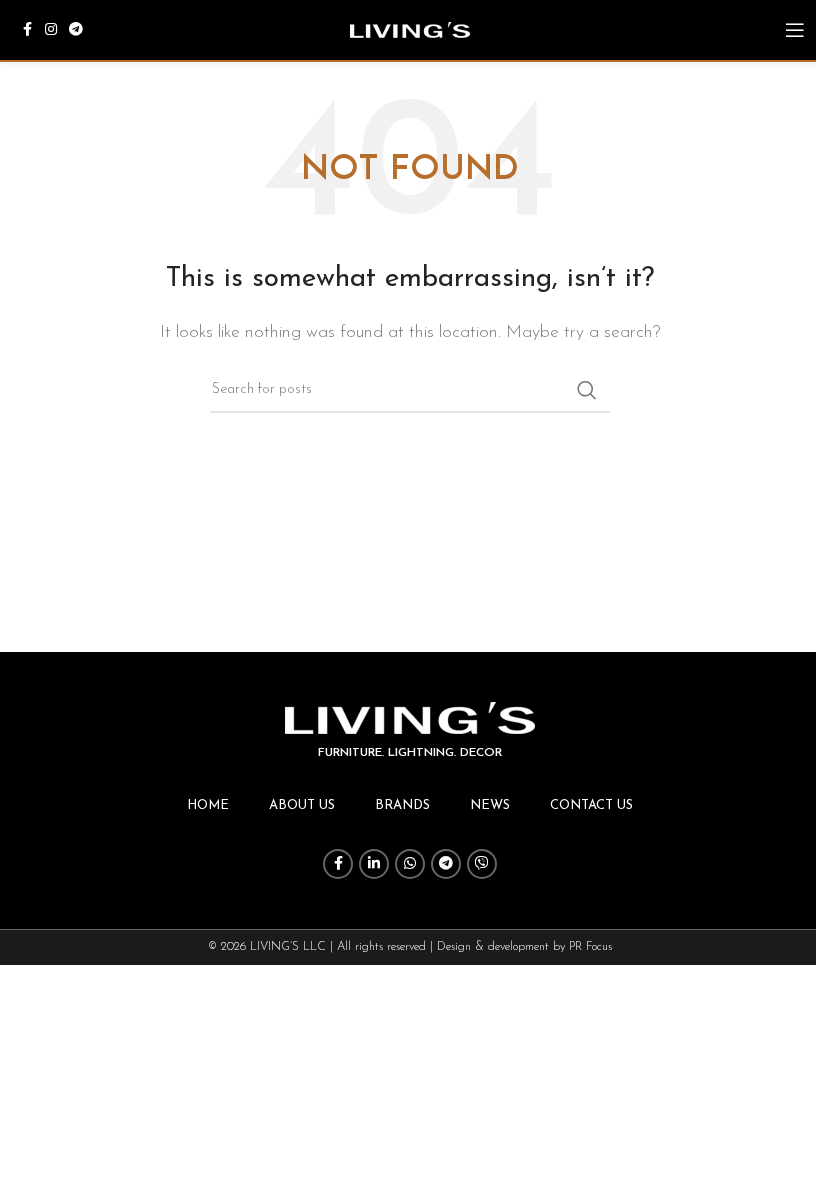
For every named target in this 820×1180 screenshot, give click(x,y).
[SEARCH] (587, 390)
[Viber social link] (482, 864)
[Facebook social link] (27, 30)
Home (208, 805)
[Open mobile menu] (795, 30)
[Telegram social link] (76, 30)
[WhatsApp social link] (410, 864)
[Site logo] (410, 29)
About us (302, 805)
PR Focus (590, 947)
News (490, 805)
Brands (402, 805)
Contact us (591, 805)
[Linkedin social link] (374, 864)
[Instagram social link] (51, 30)
